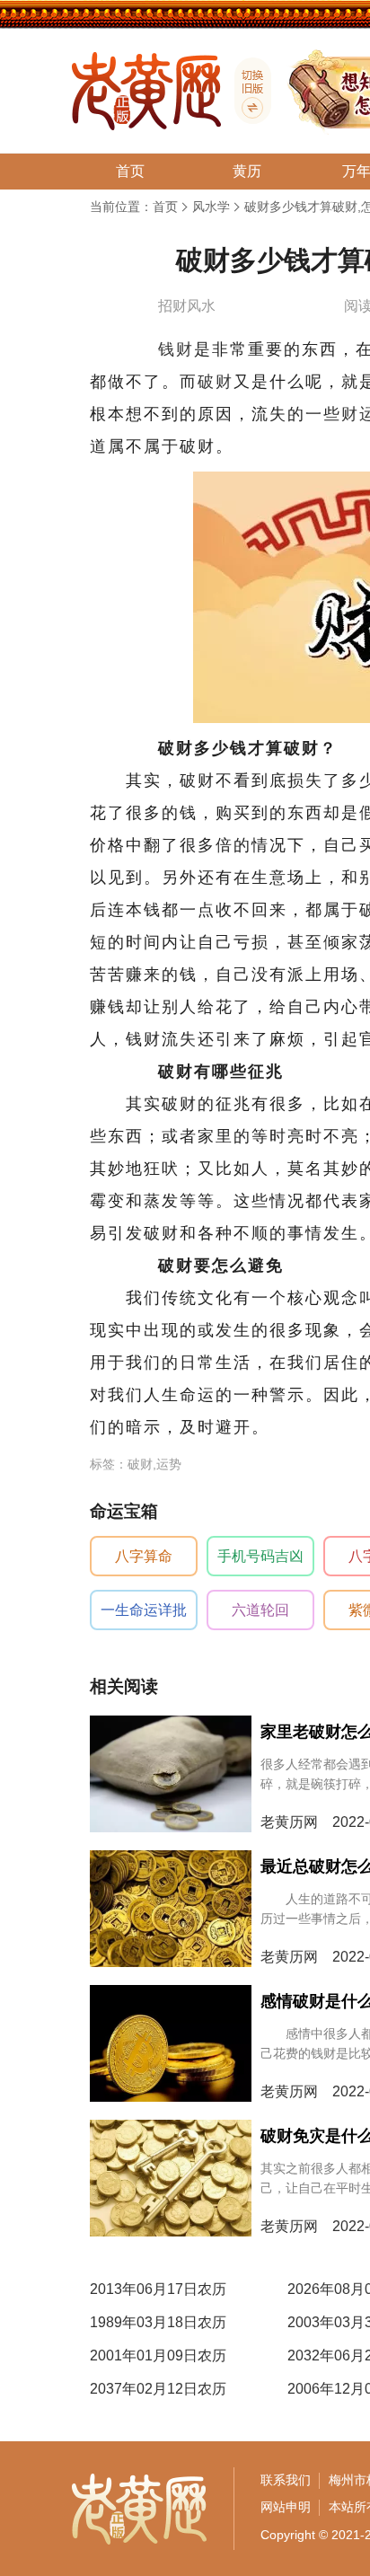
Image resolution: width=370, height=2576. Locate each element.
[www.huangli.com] (246, 91)
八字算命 (144, 1556)
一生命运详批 (144, 1610)
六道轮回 (260, 1610)
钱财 (176, 349)
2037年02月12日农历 (158, 2389)
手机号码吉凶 (260, 1556)
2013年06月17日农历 (158, 2289)
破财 (216, 382)
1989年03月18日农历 (158, 2322)
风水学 (211, 207)
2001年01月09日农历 (158, 2355)
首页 (165, 207)
